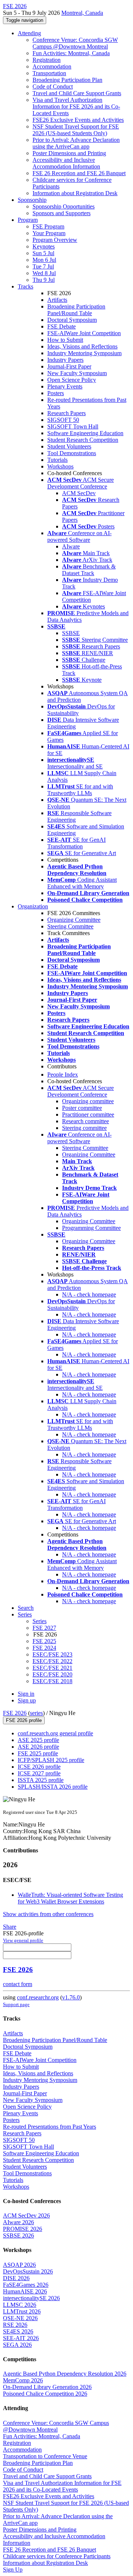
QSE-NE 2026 (20, 2318)
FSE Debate (62, 326)
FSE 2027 (44, 1628)
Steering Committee (70, 926)
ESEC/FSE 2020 (52, 1674)
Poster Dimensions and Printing (69, 153)
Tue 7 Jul (43, 266)
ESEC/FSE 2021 (52, 1668)
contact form (18, 1984)
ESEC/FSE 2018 (52, 1681)
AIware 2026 (18, 2222)
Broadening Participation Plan (67, 80)
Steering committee (84, 1128)
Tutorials (57, 460)
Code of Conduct (53, 86)
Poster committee (82, 1108)
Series (40, 1621)
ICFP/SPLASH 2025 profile (51, 1760)
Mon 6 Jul (44, 260)
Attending (29, 33)
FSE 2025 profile (38, 1753)
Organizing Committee (74, 920)
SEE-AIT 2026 (21, 2338)
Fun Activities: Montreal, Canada (71, 53)
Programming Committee (91, 1228)
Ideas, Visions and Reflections (82, 346)
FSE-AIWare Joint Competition (84, 333)
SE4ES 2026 (18, 2331)
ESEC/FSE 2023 (52, 1654)
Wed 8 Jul (44, 273)
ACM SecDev (79, 493)
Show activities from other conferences (48, 1914)
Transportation (49, 73)
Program (28, 220)
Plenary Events (65, 386)
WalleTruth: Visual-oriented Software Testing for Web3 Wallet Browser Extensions (70, 1898)
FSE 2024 (44, 1648)
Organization (33, 906)
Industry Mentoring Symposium (84, 353)
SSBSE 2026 (18, 2235)
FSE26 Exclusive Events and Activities (78, 120)
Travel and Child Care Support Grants (77, 93)
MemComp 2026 (23, 2380)
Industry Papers (65, 360)
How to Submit (65, 340)
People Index (63, 1075)
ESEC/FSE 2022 (52, 1661)
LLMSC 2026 (20, 2305)
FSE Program (48, 226)
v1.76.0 (71, 1997)
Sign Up (13, 2570)
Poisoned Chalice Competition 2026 (45, 2394)
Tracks (25, 286)
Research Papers (66, 413)
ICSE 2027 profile (39, 1773)
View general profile (23, 1940)
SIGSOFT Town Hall (73, 426)
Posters (56, 393)
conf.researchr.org (38, 1997)
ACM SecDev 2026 (26, 2215)
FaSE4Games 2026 (26, 2285)
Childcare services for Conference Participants (57, 2556)
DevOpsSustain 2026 (28, 2271)
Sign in (26, 1694)
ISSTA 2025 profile (41, 1780)
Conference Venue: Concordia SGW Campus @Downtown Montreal (75, 43)
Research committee (86, 1121)
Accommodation (52, 66)
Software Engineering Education (85, 433)
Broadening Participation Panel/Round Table (76, 310)
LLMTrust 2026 (22, 2311)
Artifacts (57, 300)
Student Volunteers (69, 446)
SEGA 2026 (17, 2345)
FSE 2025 (44, 1641)
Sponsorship (32, 200)
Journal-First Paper (69, 366)
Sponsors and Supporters (62, 213)
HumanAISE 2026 (25, 2291)
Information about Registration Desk (75, 193)
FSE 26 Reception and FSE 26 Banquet (79, 173)
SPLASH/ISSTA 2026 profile (53, 1787)
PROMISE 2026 (23, 2229)
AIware (71, 546)
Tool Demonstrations (72, 453)
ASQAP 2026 (19, 2265)
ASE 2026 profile (38, 1747)
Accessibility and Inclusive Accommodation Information (66, 163)
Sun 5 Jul (43, 253)
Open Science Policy (72, 380)
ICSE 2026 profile (39, 1767)
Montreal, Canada (82, 13)
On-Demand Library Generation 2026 (47, 2387)
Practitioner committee (88, 1115)
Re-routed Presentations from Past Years (50, 2127)
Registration (47, 60)
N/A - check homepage (89, 1294)
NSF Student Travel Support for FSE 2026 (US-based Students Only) (76, 130)
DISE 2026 (16, 2278)
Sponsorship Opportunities (64, 206)
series (36, 1713)
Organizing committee (88, 1101)
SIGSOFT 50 (63, 420)
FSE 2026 (15, 1713)
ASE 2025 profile (38, 1740)
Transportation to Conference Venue (45, 2456)
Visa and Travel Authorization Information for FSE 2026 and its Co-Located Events (76, 106)
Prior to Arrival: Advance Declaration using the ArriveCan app (76, 143)
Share (10, 1927)
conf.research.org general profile (55, 1733)
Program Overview (55, 240)
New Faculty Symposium (77, 373)
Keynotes (44, 246)
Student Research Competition (83, 440)
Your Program (49, 233)
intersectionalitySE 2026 (31, 2298)
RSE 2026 (15, 2325)
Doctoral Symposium (72, 320)
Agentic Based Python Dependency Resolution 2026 (65, 2374)
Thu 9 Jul (44, 280)
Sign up (27, 1700)
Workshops (60, 466)
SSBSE (71, 633)
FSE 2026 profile (24, 1720)
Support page (16, 2004)
